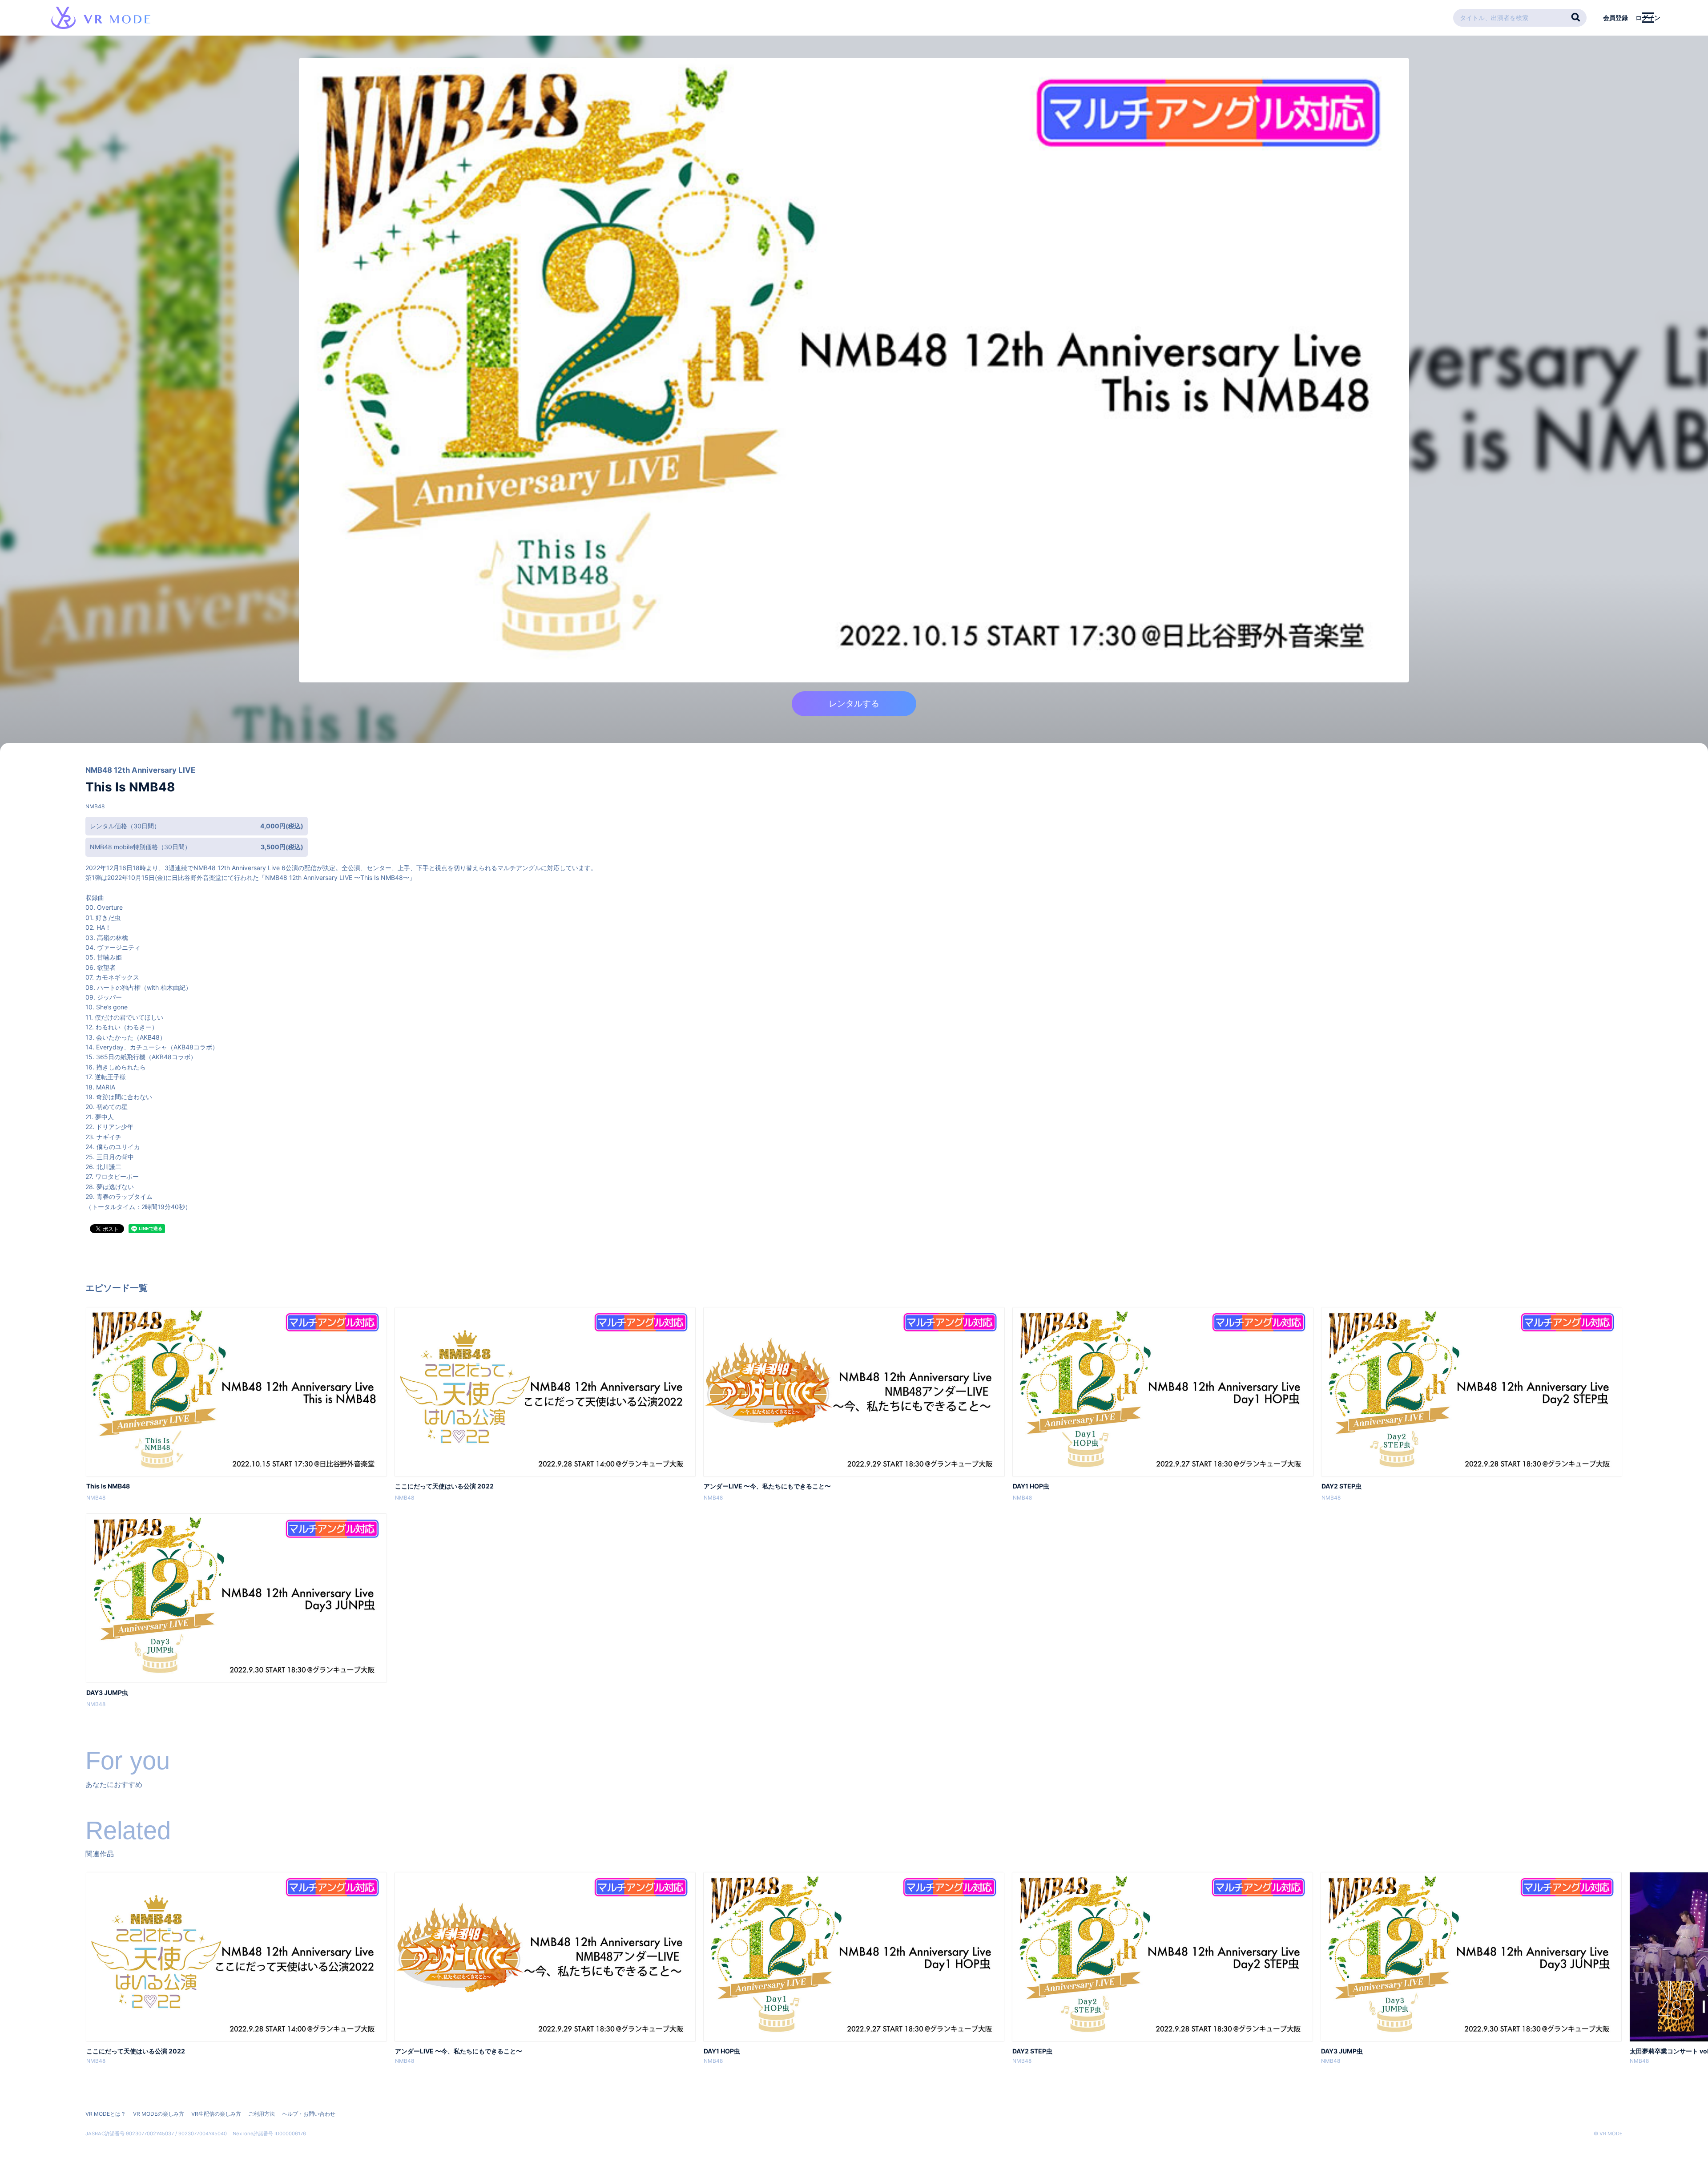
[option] (236, 1969)
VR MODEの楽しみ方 (159, 2114)
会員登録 (1615, 18)
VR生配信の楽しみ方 (216, 2114)
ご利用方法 (262, 2114)
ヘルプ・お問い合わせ (309, 2114)
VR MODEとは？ (106, 2114)
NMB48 (95, 806)
